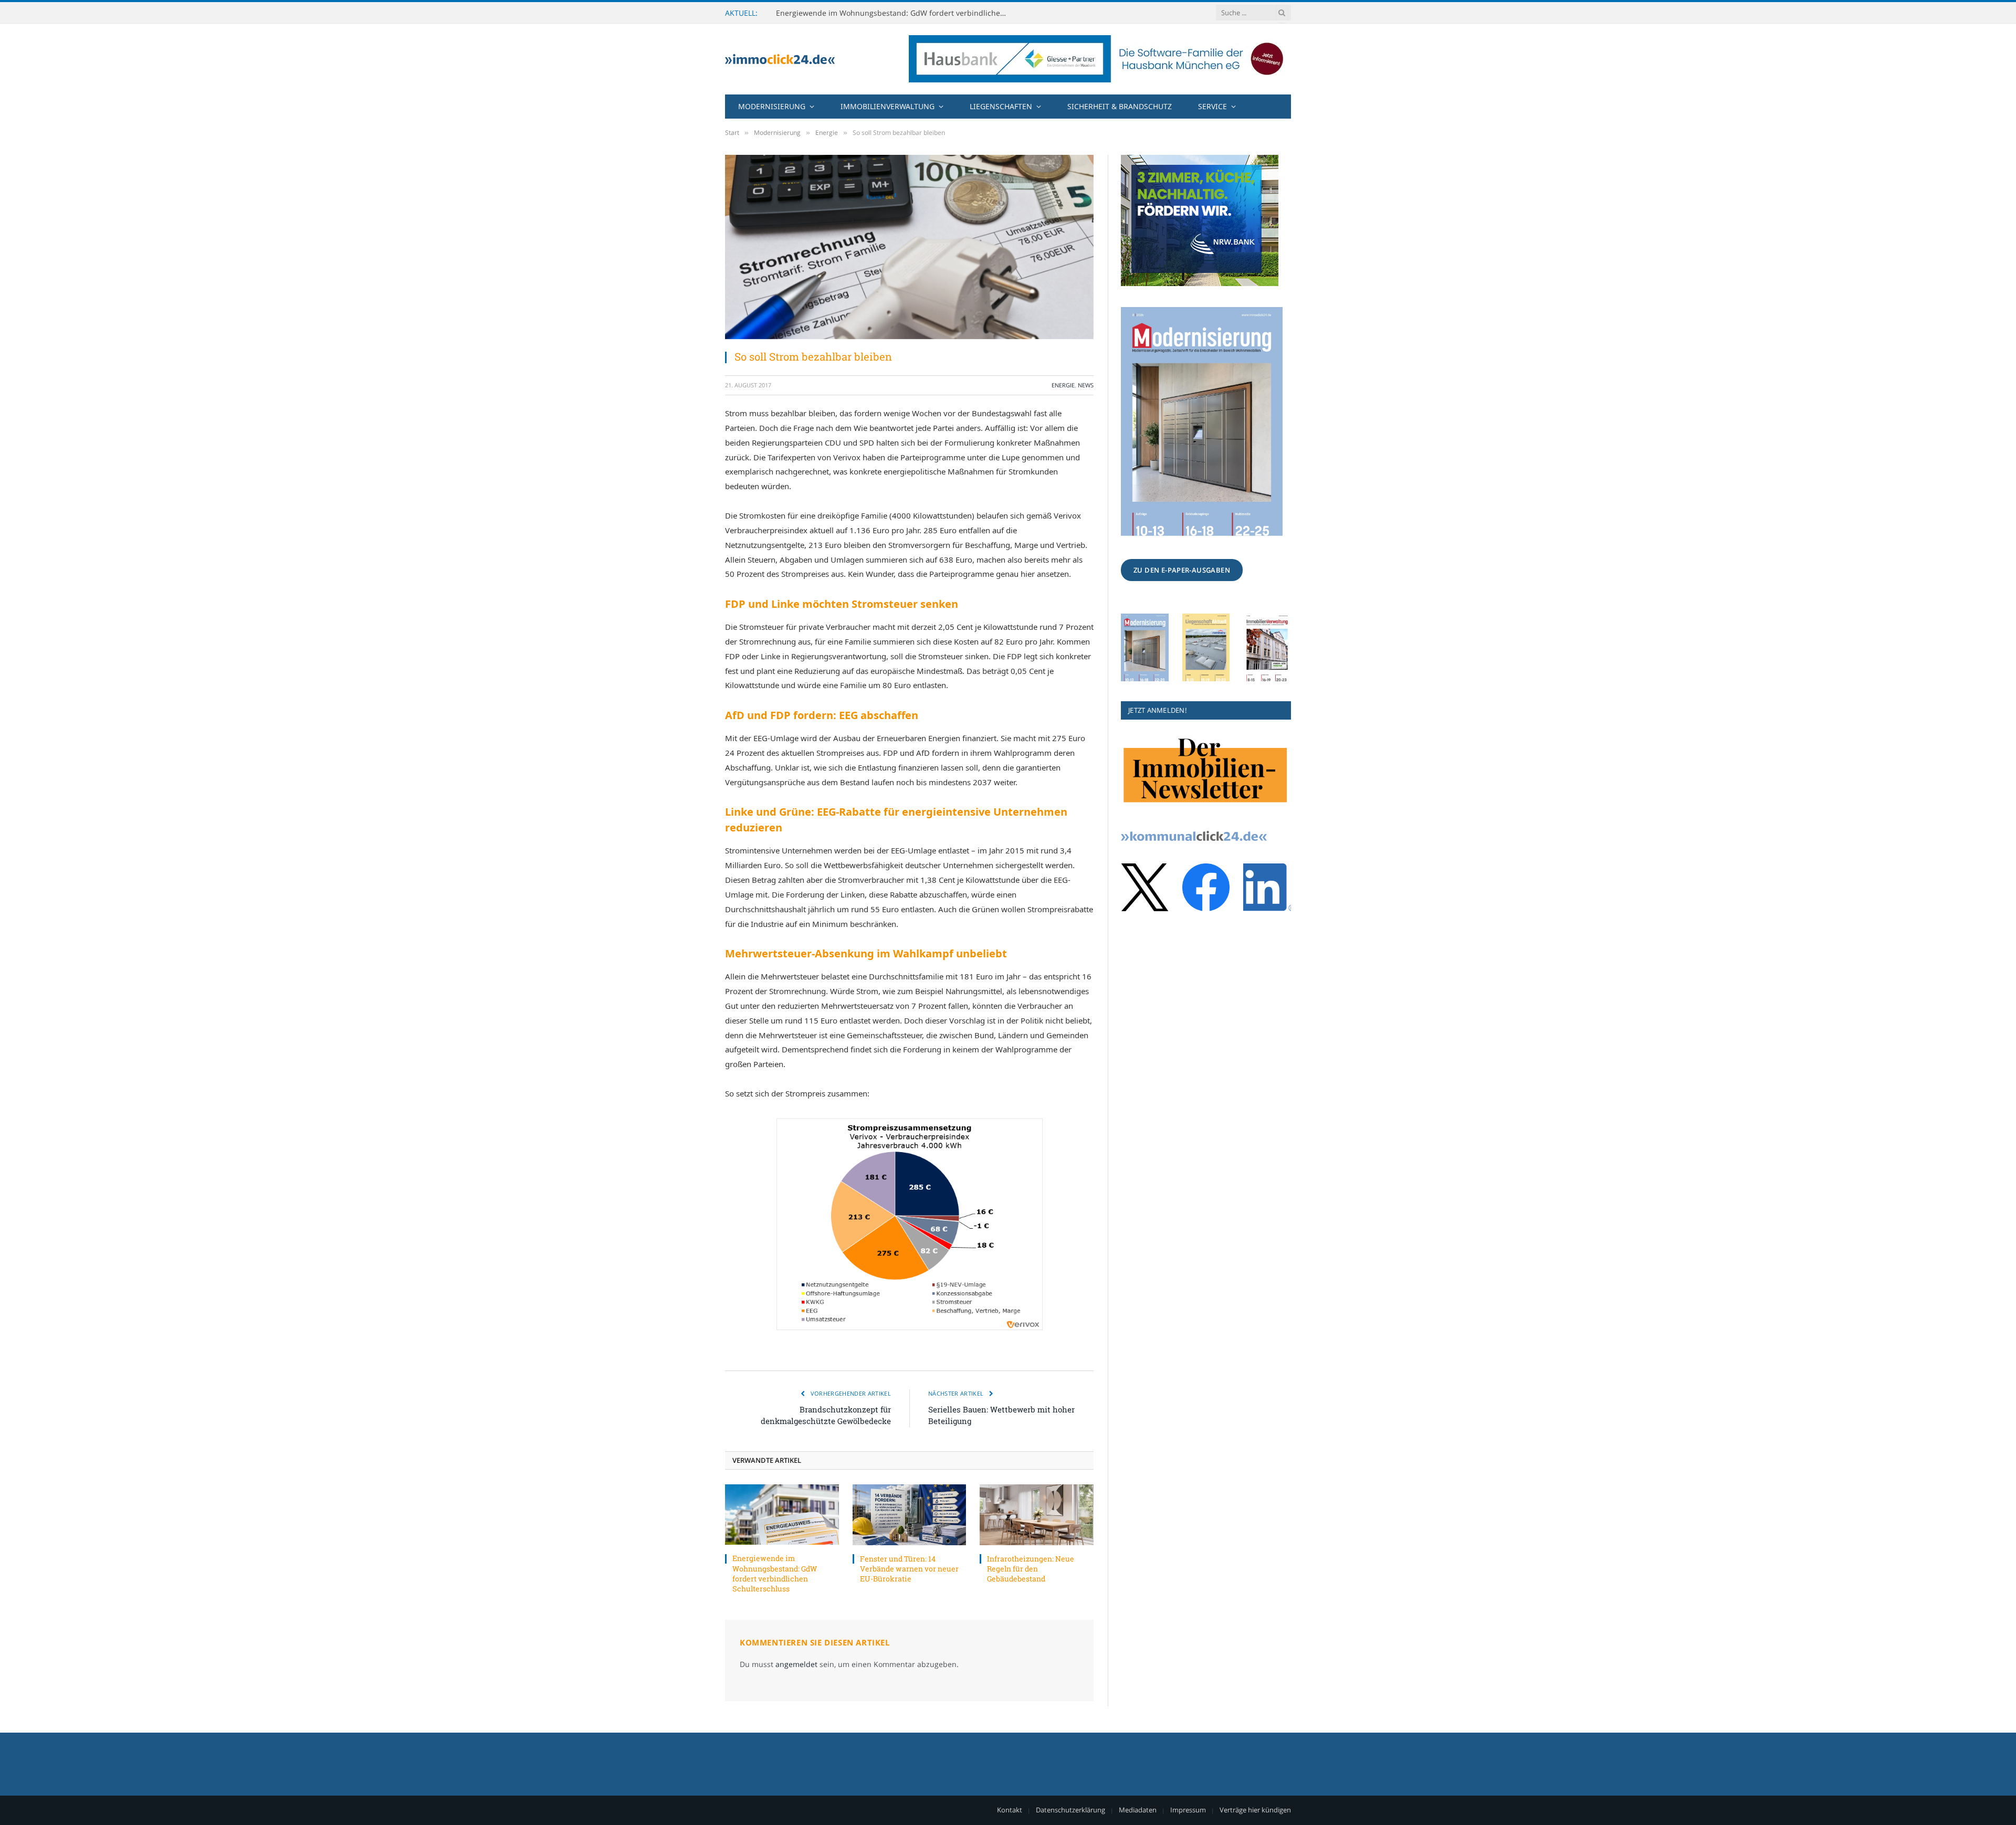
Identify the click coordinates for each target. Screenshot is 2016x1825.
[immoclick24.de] (780, 59)
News (1086, 385)
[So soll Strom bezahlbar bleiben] (909, 247)
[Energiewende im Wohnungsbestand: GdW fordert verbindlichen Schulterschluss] (782, 1515)
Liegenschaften (1001, 106)
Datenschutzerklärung (1070, 1810)
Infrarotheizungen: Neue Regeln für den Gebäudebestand (1031, 1569)
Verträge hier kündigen (1255, 1810)
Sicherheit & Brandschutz (1120, 106)
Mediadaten (1138, 1810)
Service (1212, 106)
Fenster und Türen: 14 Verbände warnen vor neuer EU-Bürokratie (891, 13)
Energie (1063, 385)
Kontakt (1010, 1810)
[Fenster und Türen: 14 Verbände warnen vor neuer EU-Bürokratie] (910, 1515)
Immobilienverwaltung (888, 106)
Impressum (1188, 1810)
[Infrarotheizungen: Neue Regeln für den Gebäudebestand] (1037, 1515)
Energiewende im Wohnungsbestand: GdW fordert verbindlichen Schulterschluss (775, 1573)
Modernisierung (772, 106)
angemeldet (796, 1664)
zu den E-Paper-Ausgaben (1182, 570)
